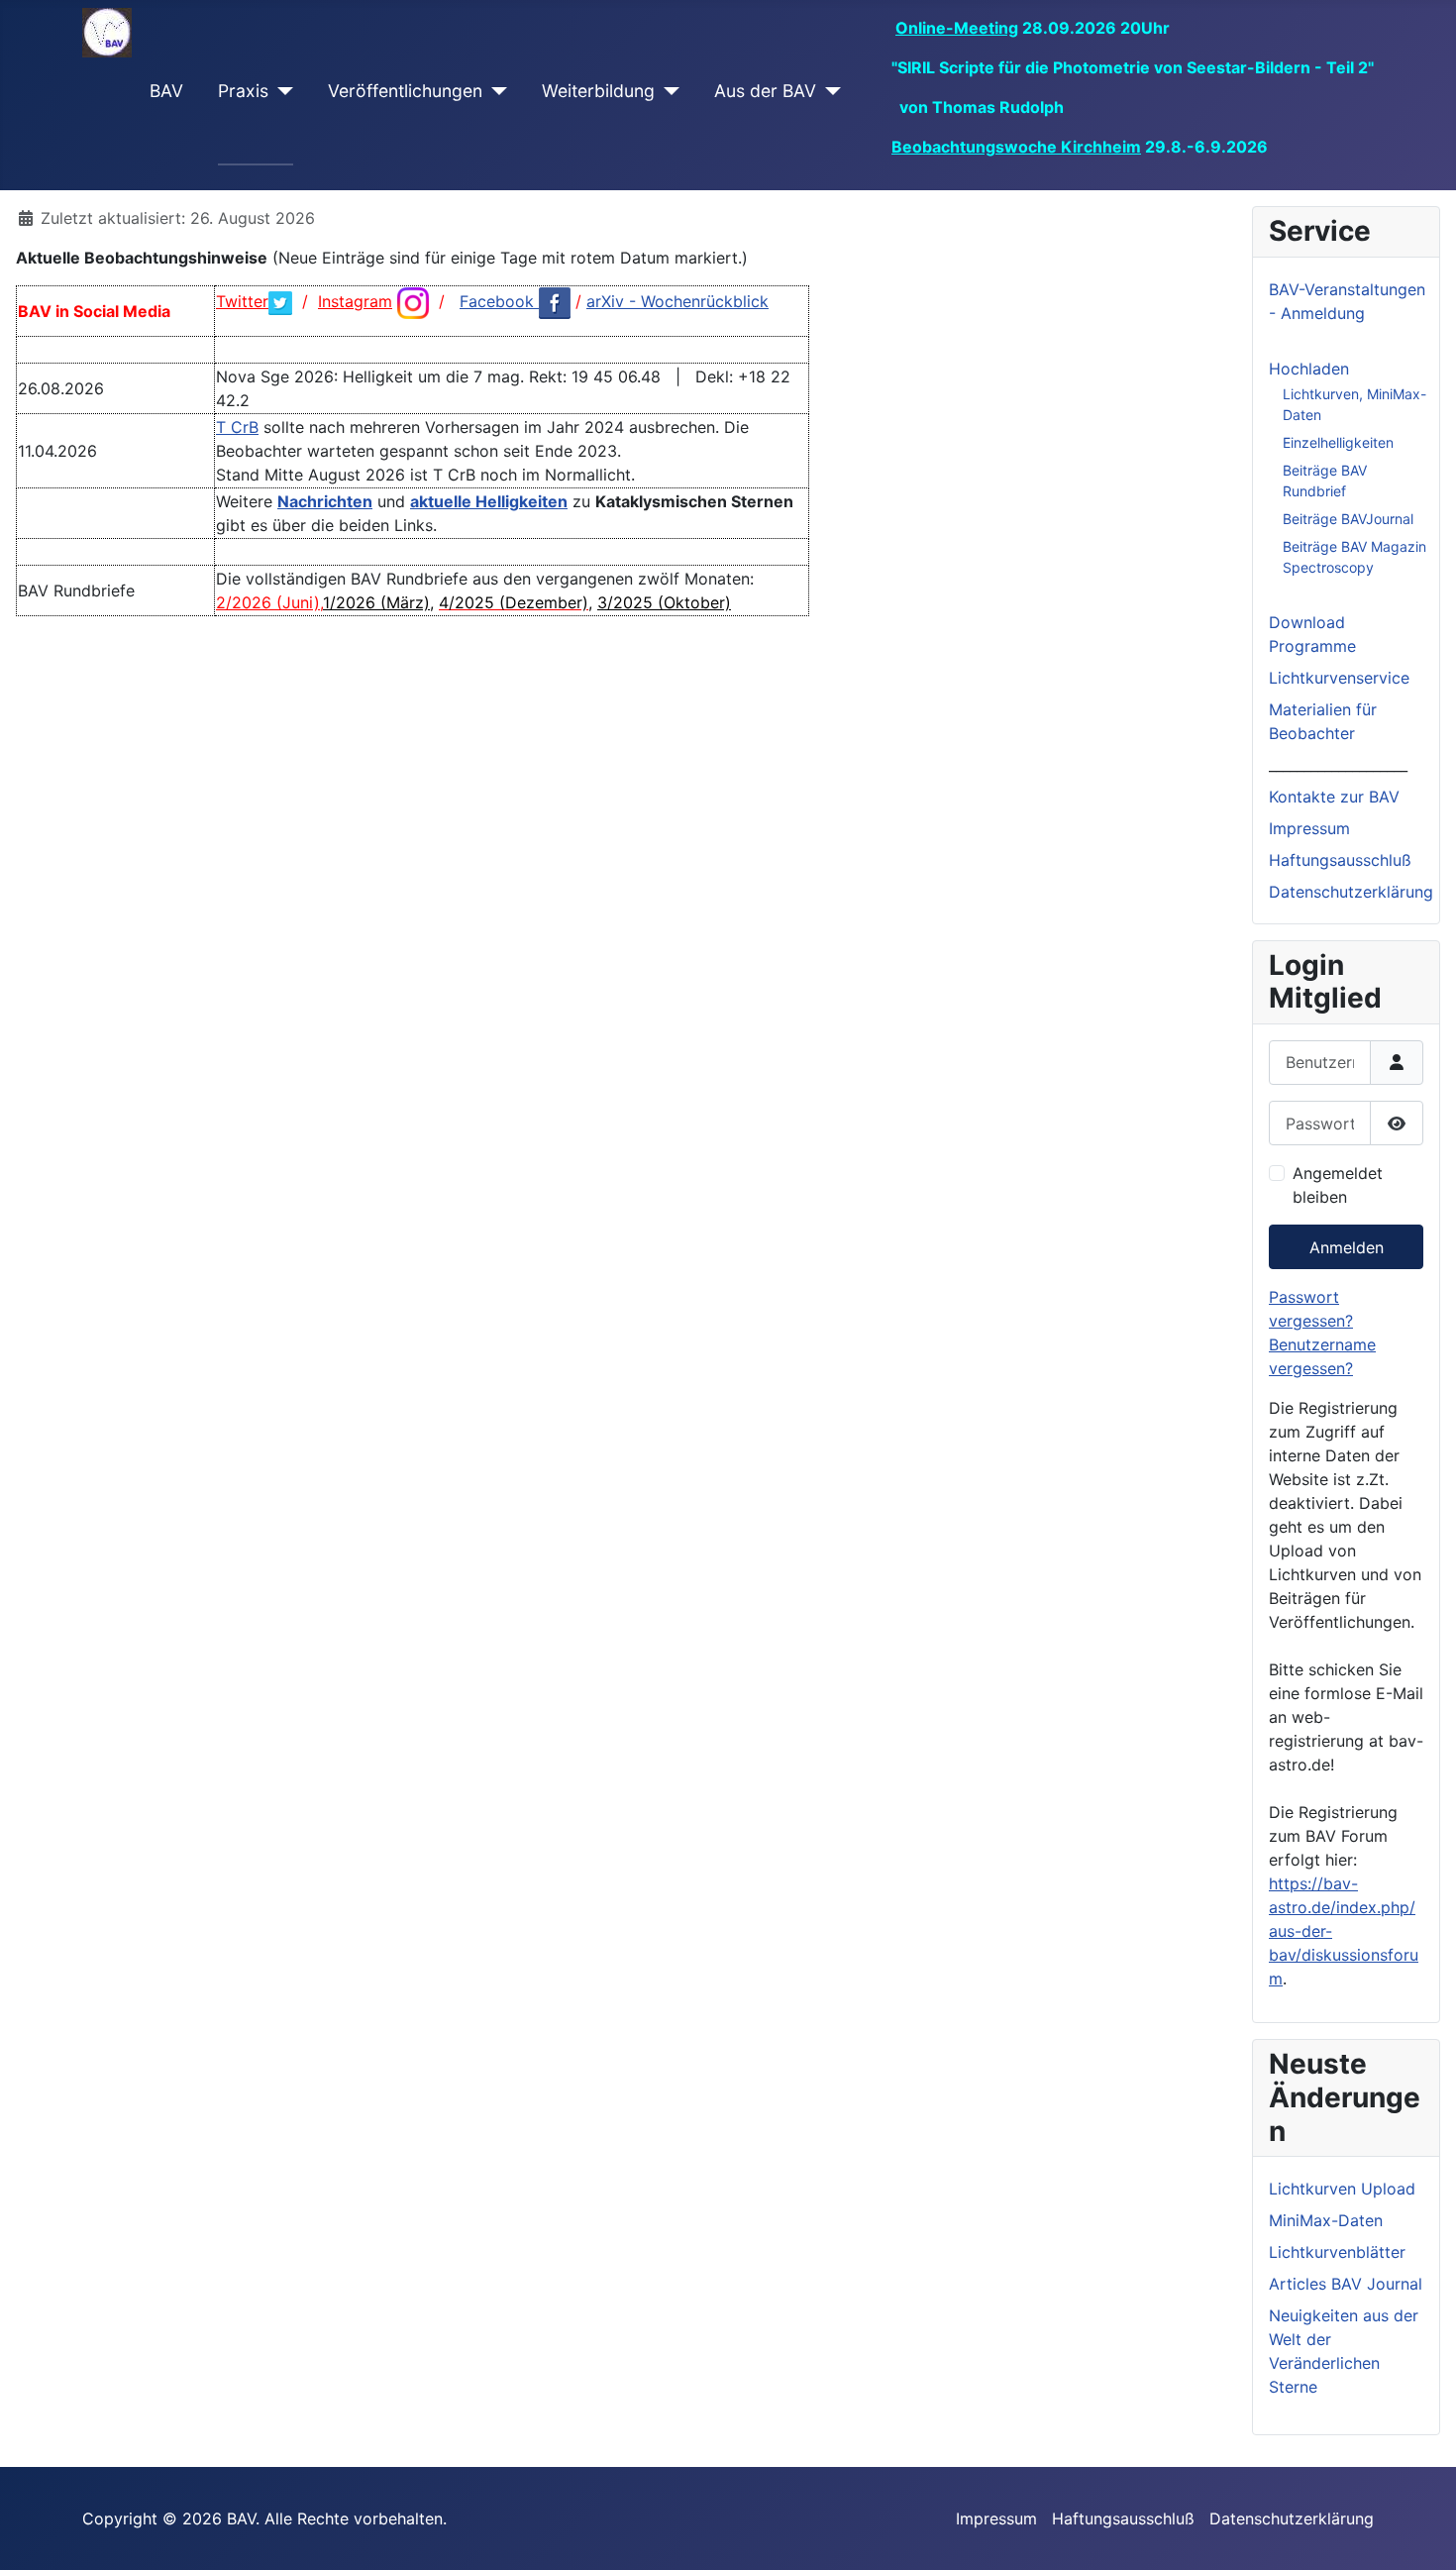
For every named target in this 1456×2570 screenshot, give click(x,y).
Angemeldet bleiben (1338, 1185)
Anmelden (1347, 1247)
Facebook (499, 301)
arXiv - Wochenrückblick (677, 301)
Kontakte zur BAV (1334, 797)
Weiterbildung (598, 91)
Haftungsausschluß (1340, 860)
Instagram (355, 301)
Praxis (243, 91)
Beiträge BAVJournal (1348, 519)
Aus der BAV (765, 91)
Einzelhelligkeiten (1338, 442)
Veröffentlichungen (405, 91)
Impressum (1309, 828)
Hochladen (1309, 369)
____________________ (1338, 765)
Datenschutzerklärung (1351, 892)
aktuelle (443, 501)
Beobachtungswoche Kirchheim (1016, 147)
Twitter (242, 301)
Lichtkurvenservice (1339, 678)
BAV (166, 91)
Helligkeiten (521, 501)
